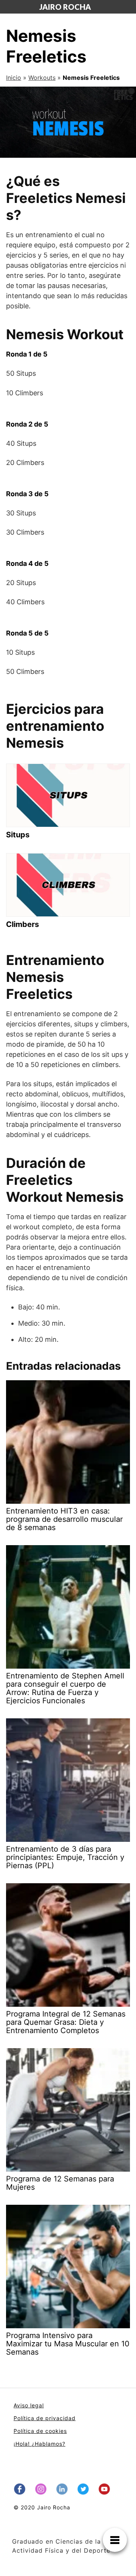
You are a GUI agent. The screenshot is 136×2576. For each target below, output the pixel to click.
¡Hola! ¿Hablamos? (39, 2444)
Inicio (14, 78)
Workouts (42, 78)
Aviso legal (29, 2405)
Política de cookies (40, 2431)
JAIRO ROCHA (65, 7)
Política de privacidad (45, 2418)
